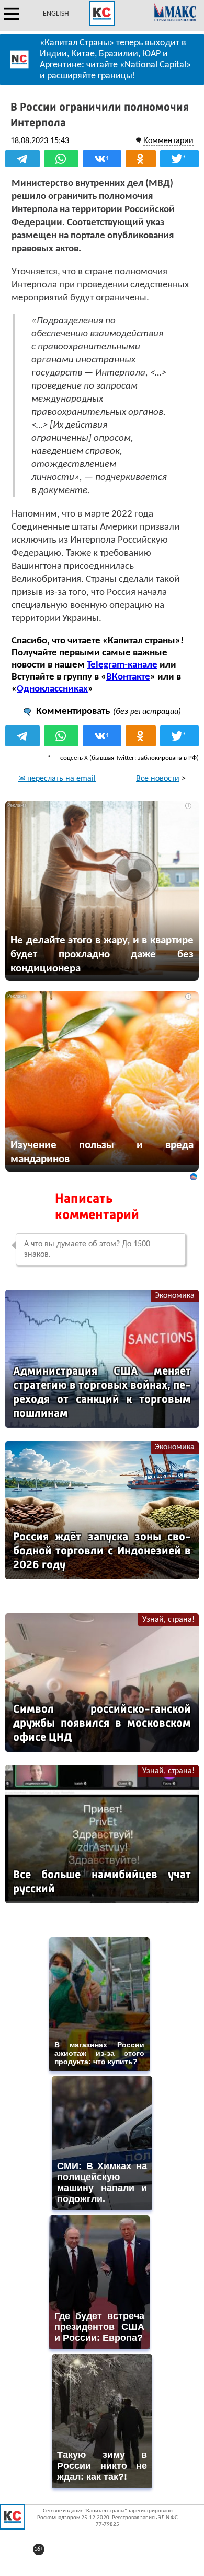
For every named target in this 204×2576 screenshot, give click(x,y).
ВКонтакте (128, 677)
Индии (53, 54)
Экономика (175, 1296)
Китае (83, 54)
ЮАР (151, 54)
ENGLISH (56, 14)
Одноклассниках (52, 689)
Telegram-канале (122, 665)
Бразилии (118, 54)
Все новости (158, 779)
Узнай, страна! (168, 1620)
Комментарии (168, 141)
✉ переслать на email (57, 779)
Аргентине (61, 65)
